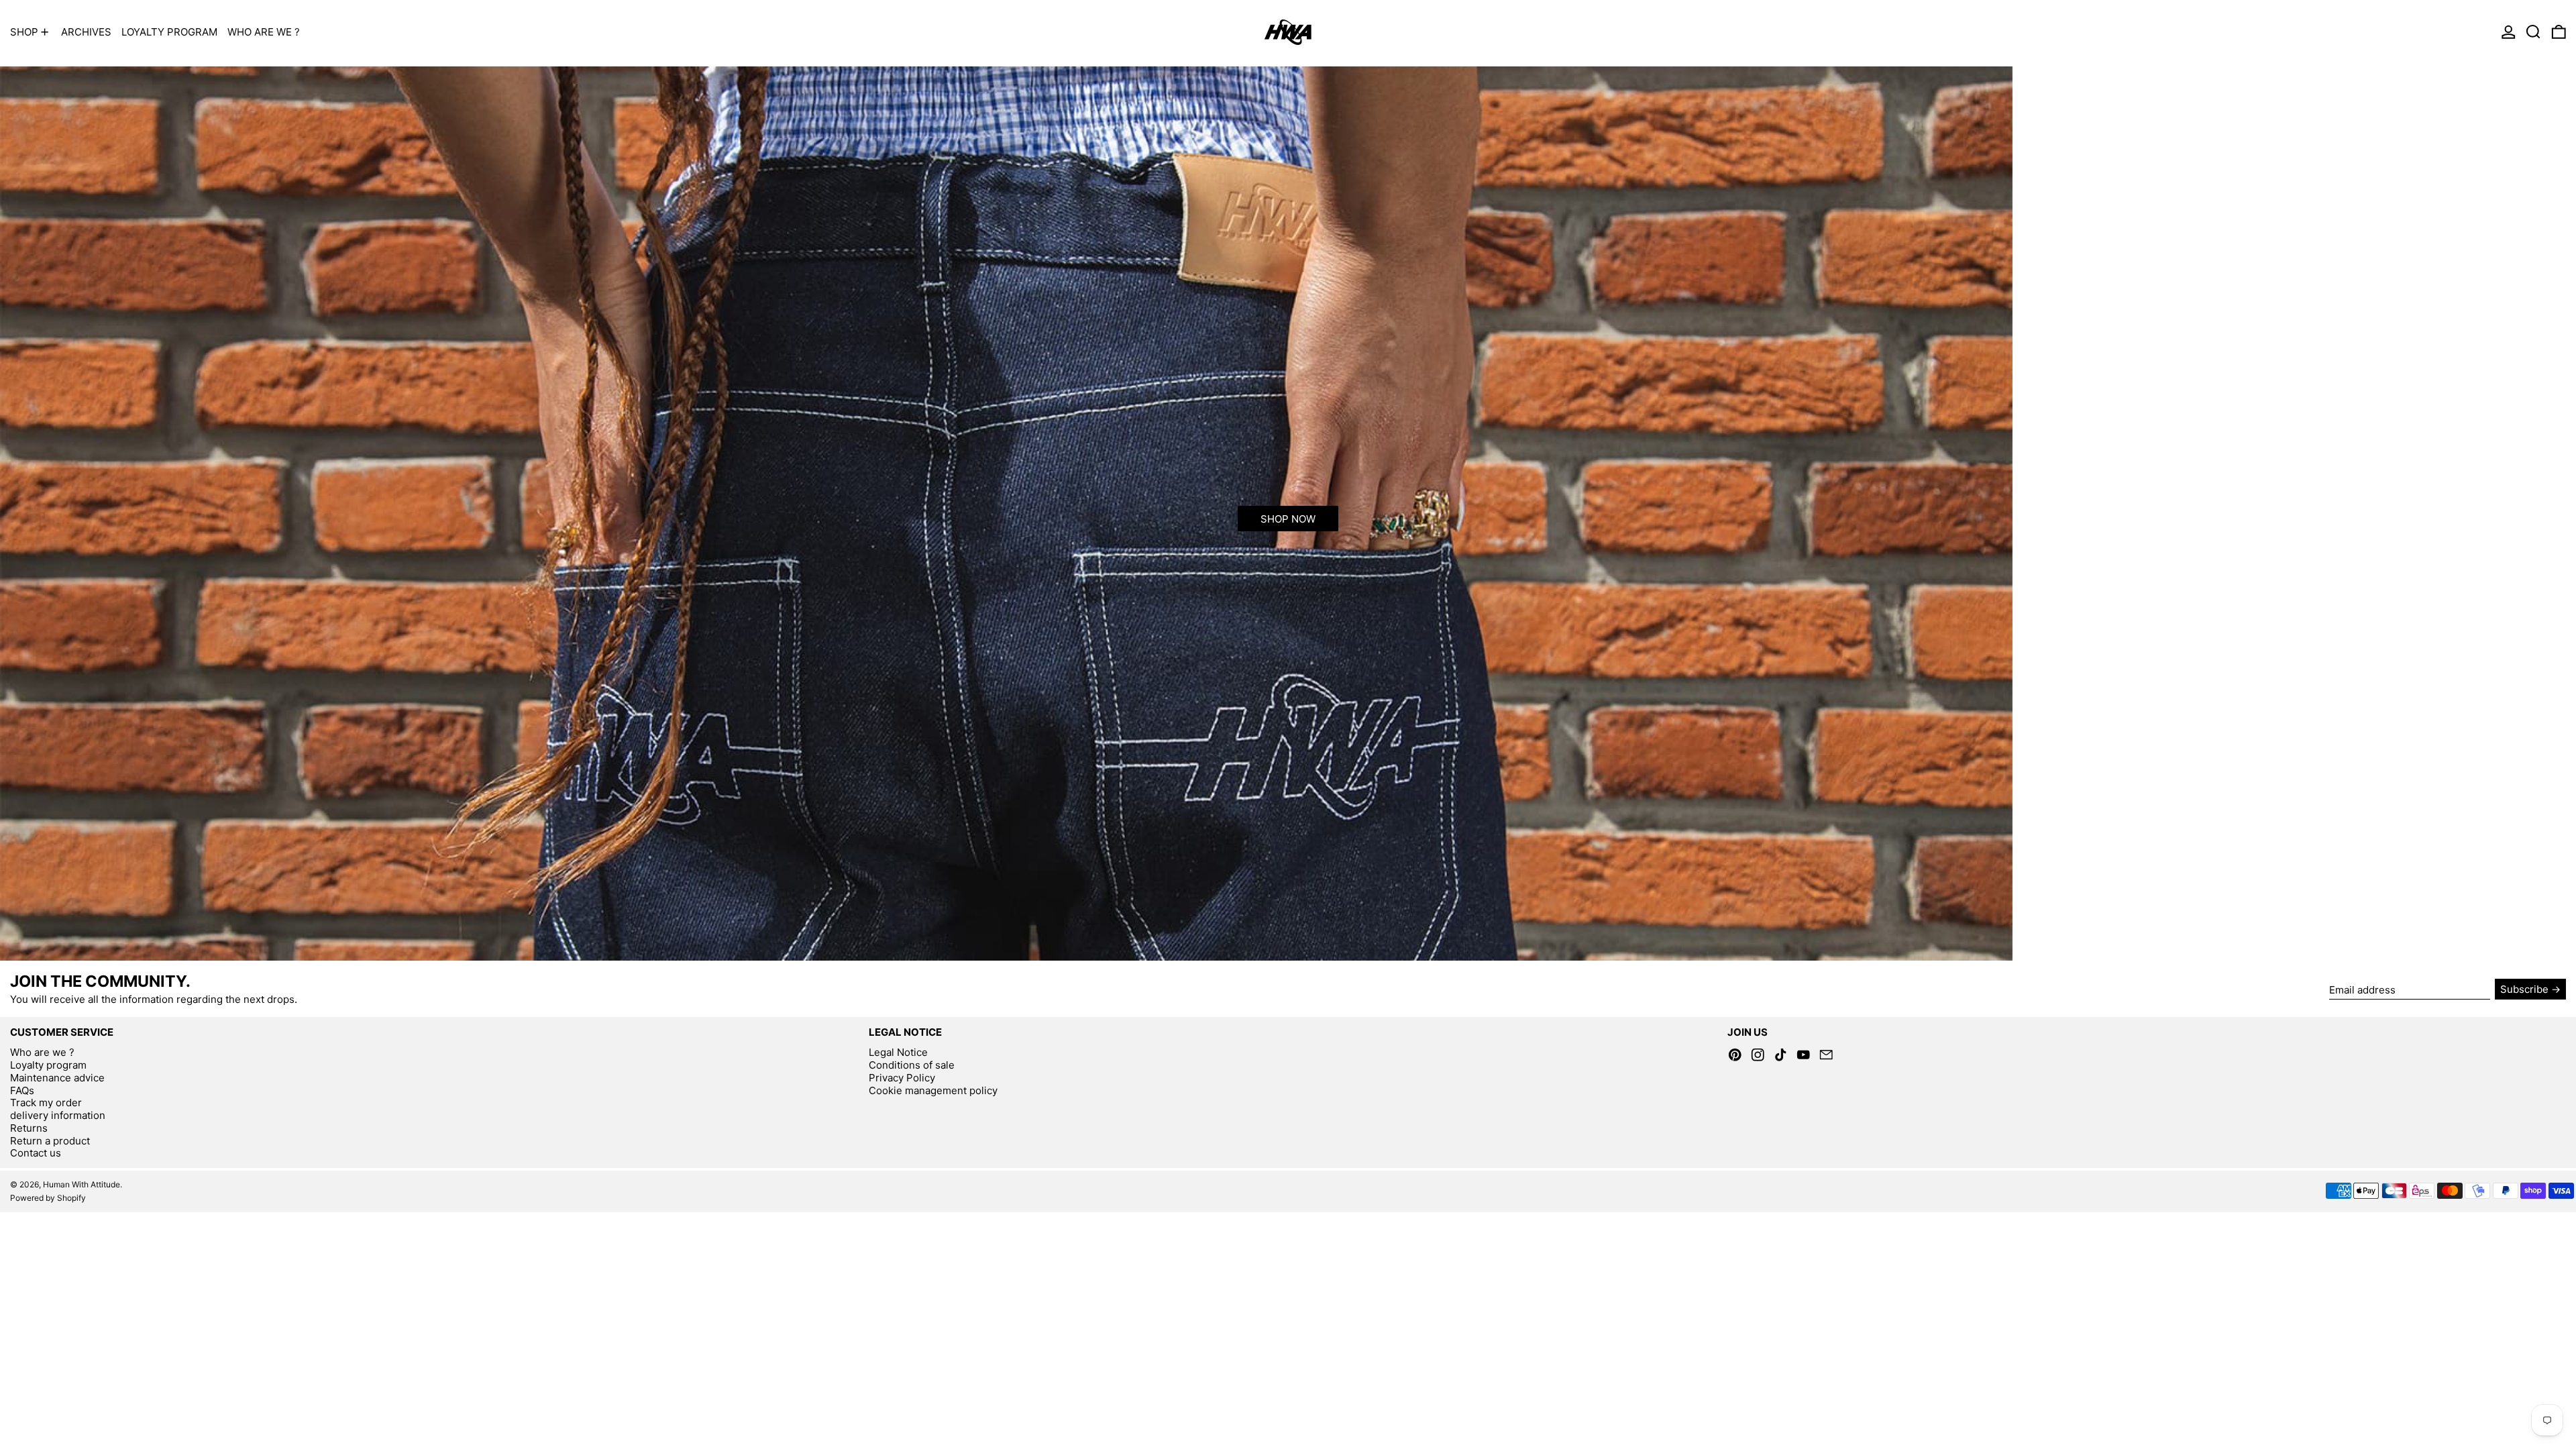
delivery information (58, 1115)
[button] (2533, 32)
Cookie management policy (933, 1090)
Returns (29, 1128)
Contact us (36, 1153)
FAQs (22, 1090)
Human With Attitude (82, 1184)
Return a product (50, 1141)
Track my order (46, 1103)
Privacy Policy (902, 1078)
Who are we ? (42, 1052)
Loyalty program (48, 1065)
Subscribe (2524, 989)
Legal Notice (898, 1052)
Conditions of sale (912, 1065)
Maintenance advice (57, 1078)
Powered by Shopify (48, 1198)
